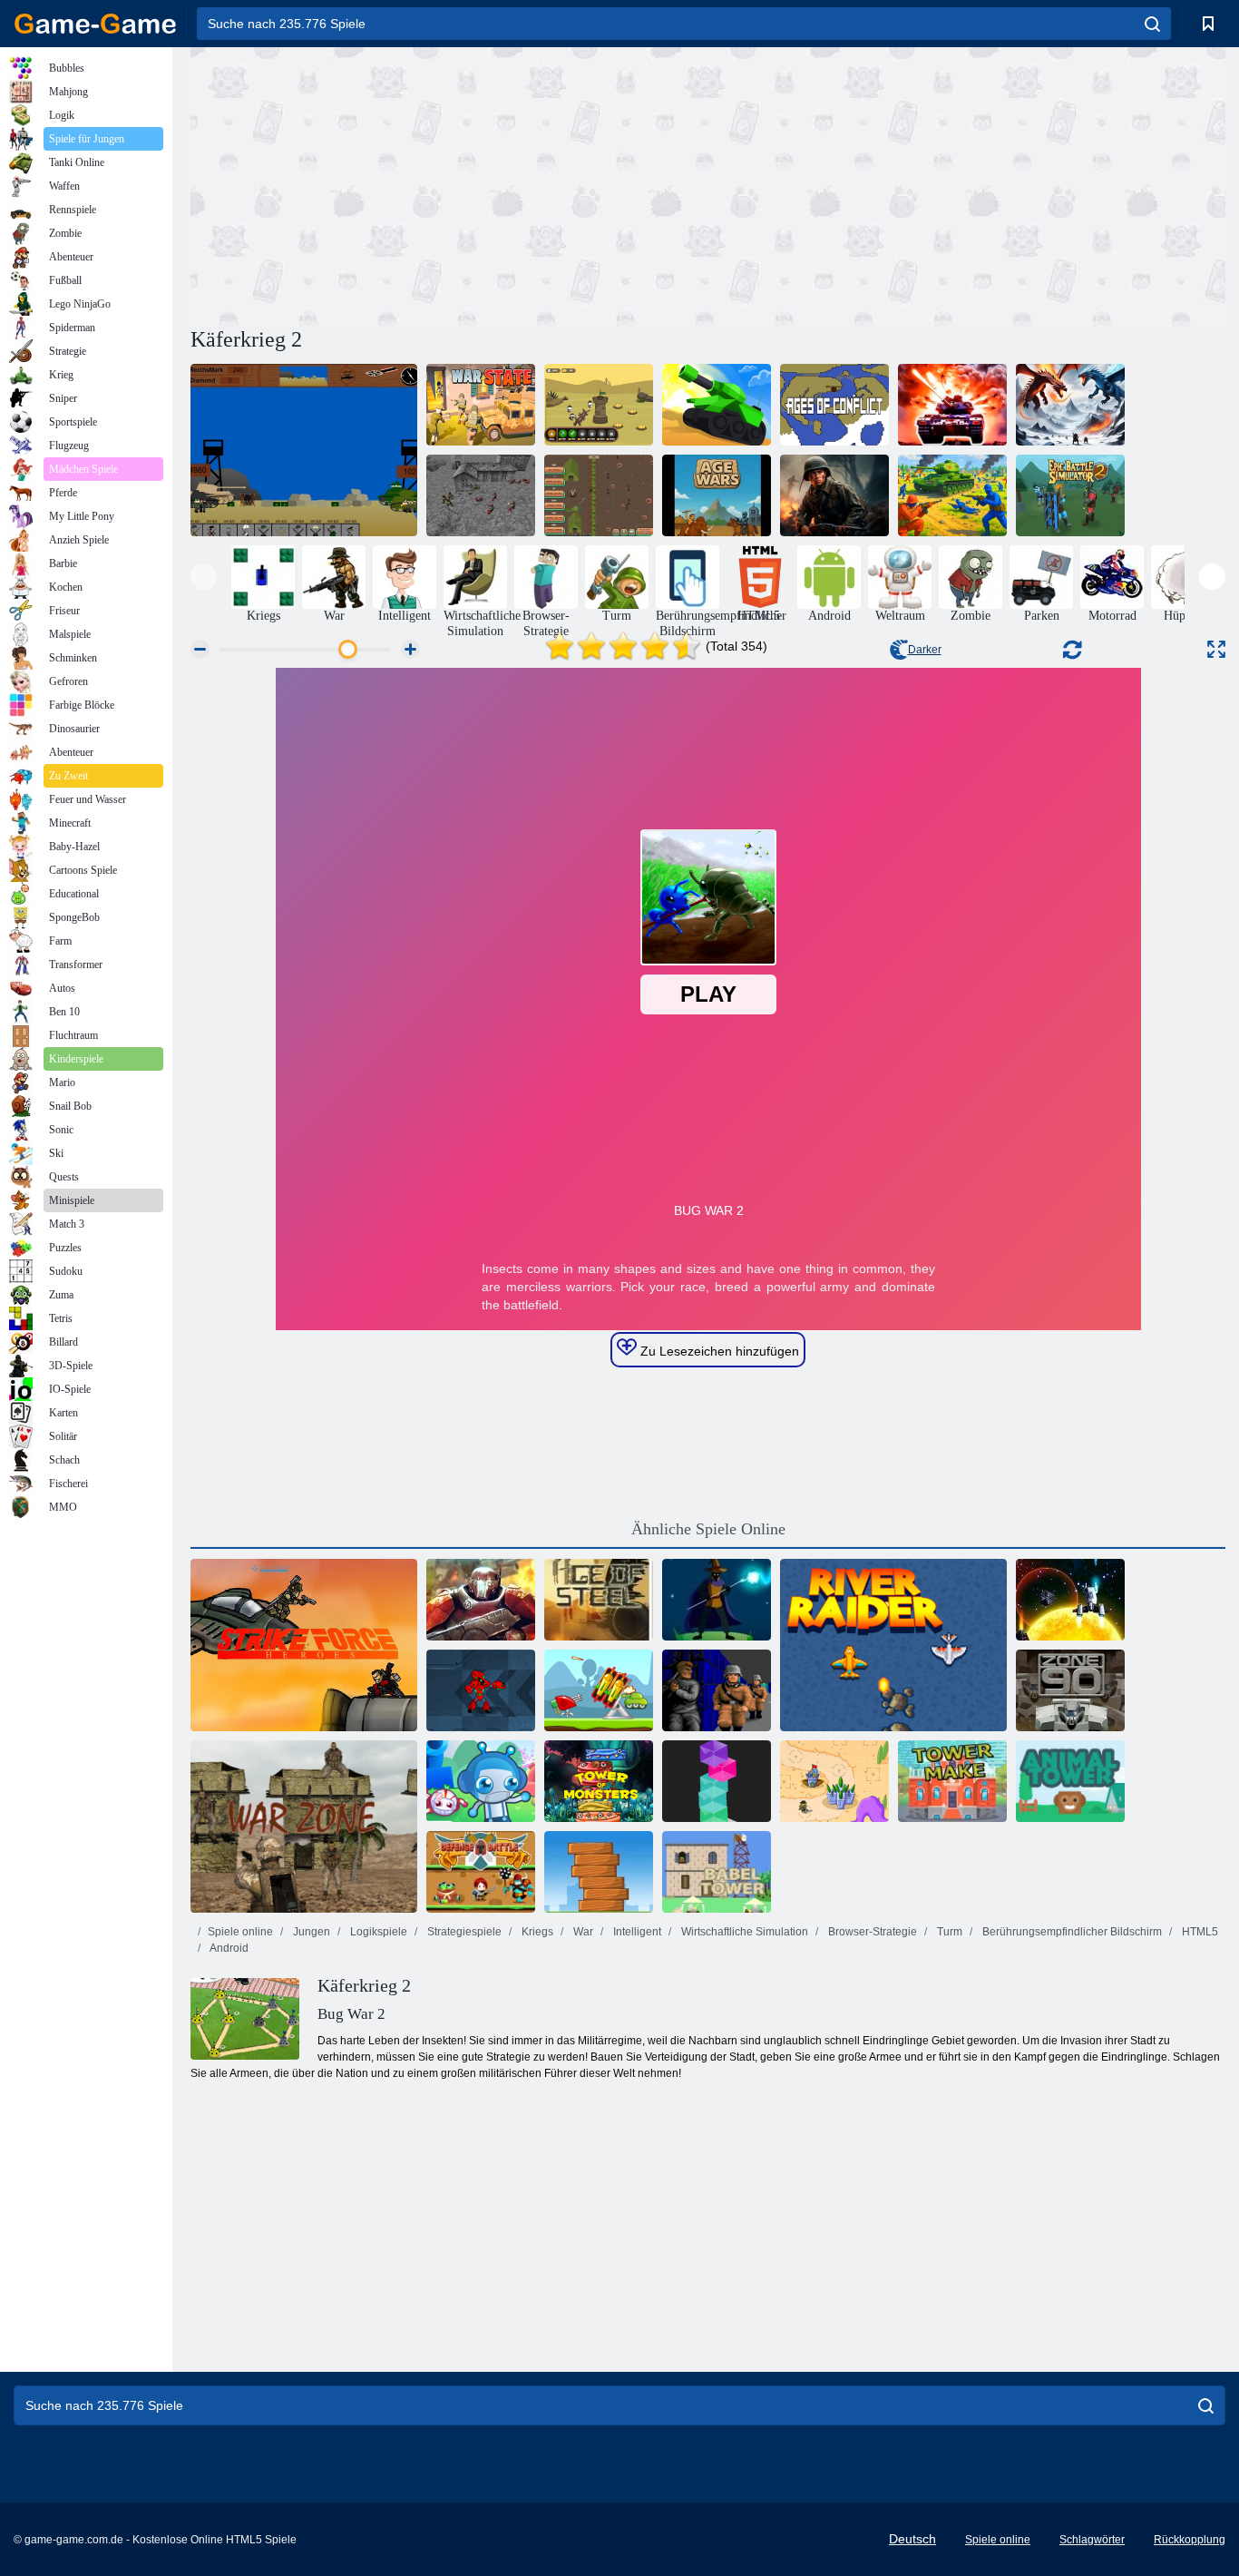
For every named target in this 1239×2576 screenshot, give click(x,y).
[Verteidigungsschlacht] (481, 1872)
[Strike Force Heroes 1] (304, 1645)
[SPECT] (1070, 1600)
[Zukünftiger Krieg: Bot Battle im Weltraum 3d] (952, 405)
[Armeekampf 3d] (717, 405)
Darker (925, 650)
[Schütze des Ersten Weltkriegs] (834, 495)
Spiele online (240, 1932)
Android (228, 1948)
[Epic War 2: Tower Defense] (481, 1600)
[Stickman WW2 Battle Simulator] (481, 495)
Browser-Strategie (871, 1932)
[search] (1152, 24)
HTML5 (1199, 1932)
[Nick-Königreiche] (834, 1781)
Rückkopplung (1190, 2540)
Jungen (310, 1932)
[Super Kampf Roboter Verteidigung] (481, 1690)
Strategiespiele (463, 1932)
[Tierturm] (1070, 1781)
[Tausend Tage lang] (304, 450)
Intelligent (636, 1932)
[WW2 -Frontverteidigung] (599, 495)
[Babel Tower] (717, 1872)
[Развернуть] (1216, 649)
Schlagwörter (1092, 2540)
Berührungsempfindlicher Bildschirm (1071, 1932)
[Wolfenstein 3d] (717, 1690)
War (582, 1932)
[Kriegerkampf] (599, 405)
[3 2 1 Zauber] (717, 1600)
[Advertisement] (449, 184)
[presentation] (204, 577)
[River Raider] (893, 1645)
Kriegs (536, 1932)
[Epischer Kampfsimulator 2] (1070, 495)
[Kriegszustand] (481, 405)
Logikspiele (377, 1932)
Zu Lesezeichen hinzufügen (718, 1351)
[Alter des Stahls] (599, 1600)
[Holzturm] (599, 1872)
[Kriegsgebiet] (304, 1827)
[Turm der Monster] (599, 1781)
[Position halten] (599, 1690)
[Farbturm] (717, 1781)
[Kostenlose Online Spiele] (95, 24)
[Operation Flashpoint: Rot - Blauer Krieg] (952, 495)
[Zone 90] (1070, 1690)
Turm (948, 1932)
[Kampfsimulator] (1070, 405)
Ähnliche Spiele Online (708, 1529)
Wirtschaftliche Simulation (743, 1932)
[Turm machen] (952, 1781)
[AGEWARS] (717, 495)
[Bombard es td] (481, 1781)
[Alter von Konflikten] (834, 405)
